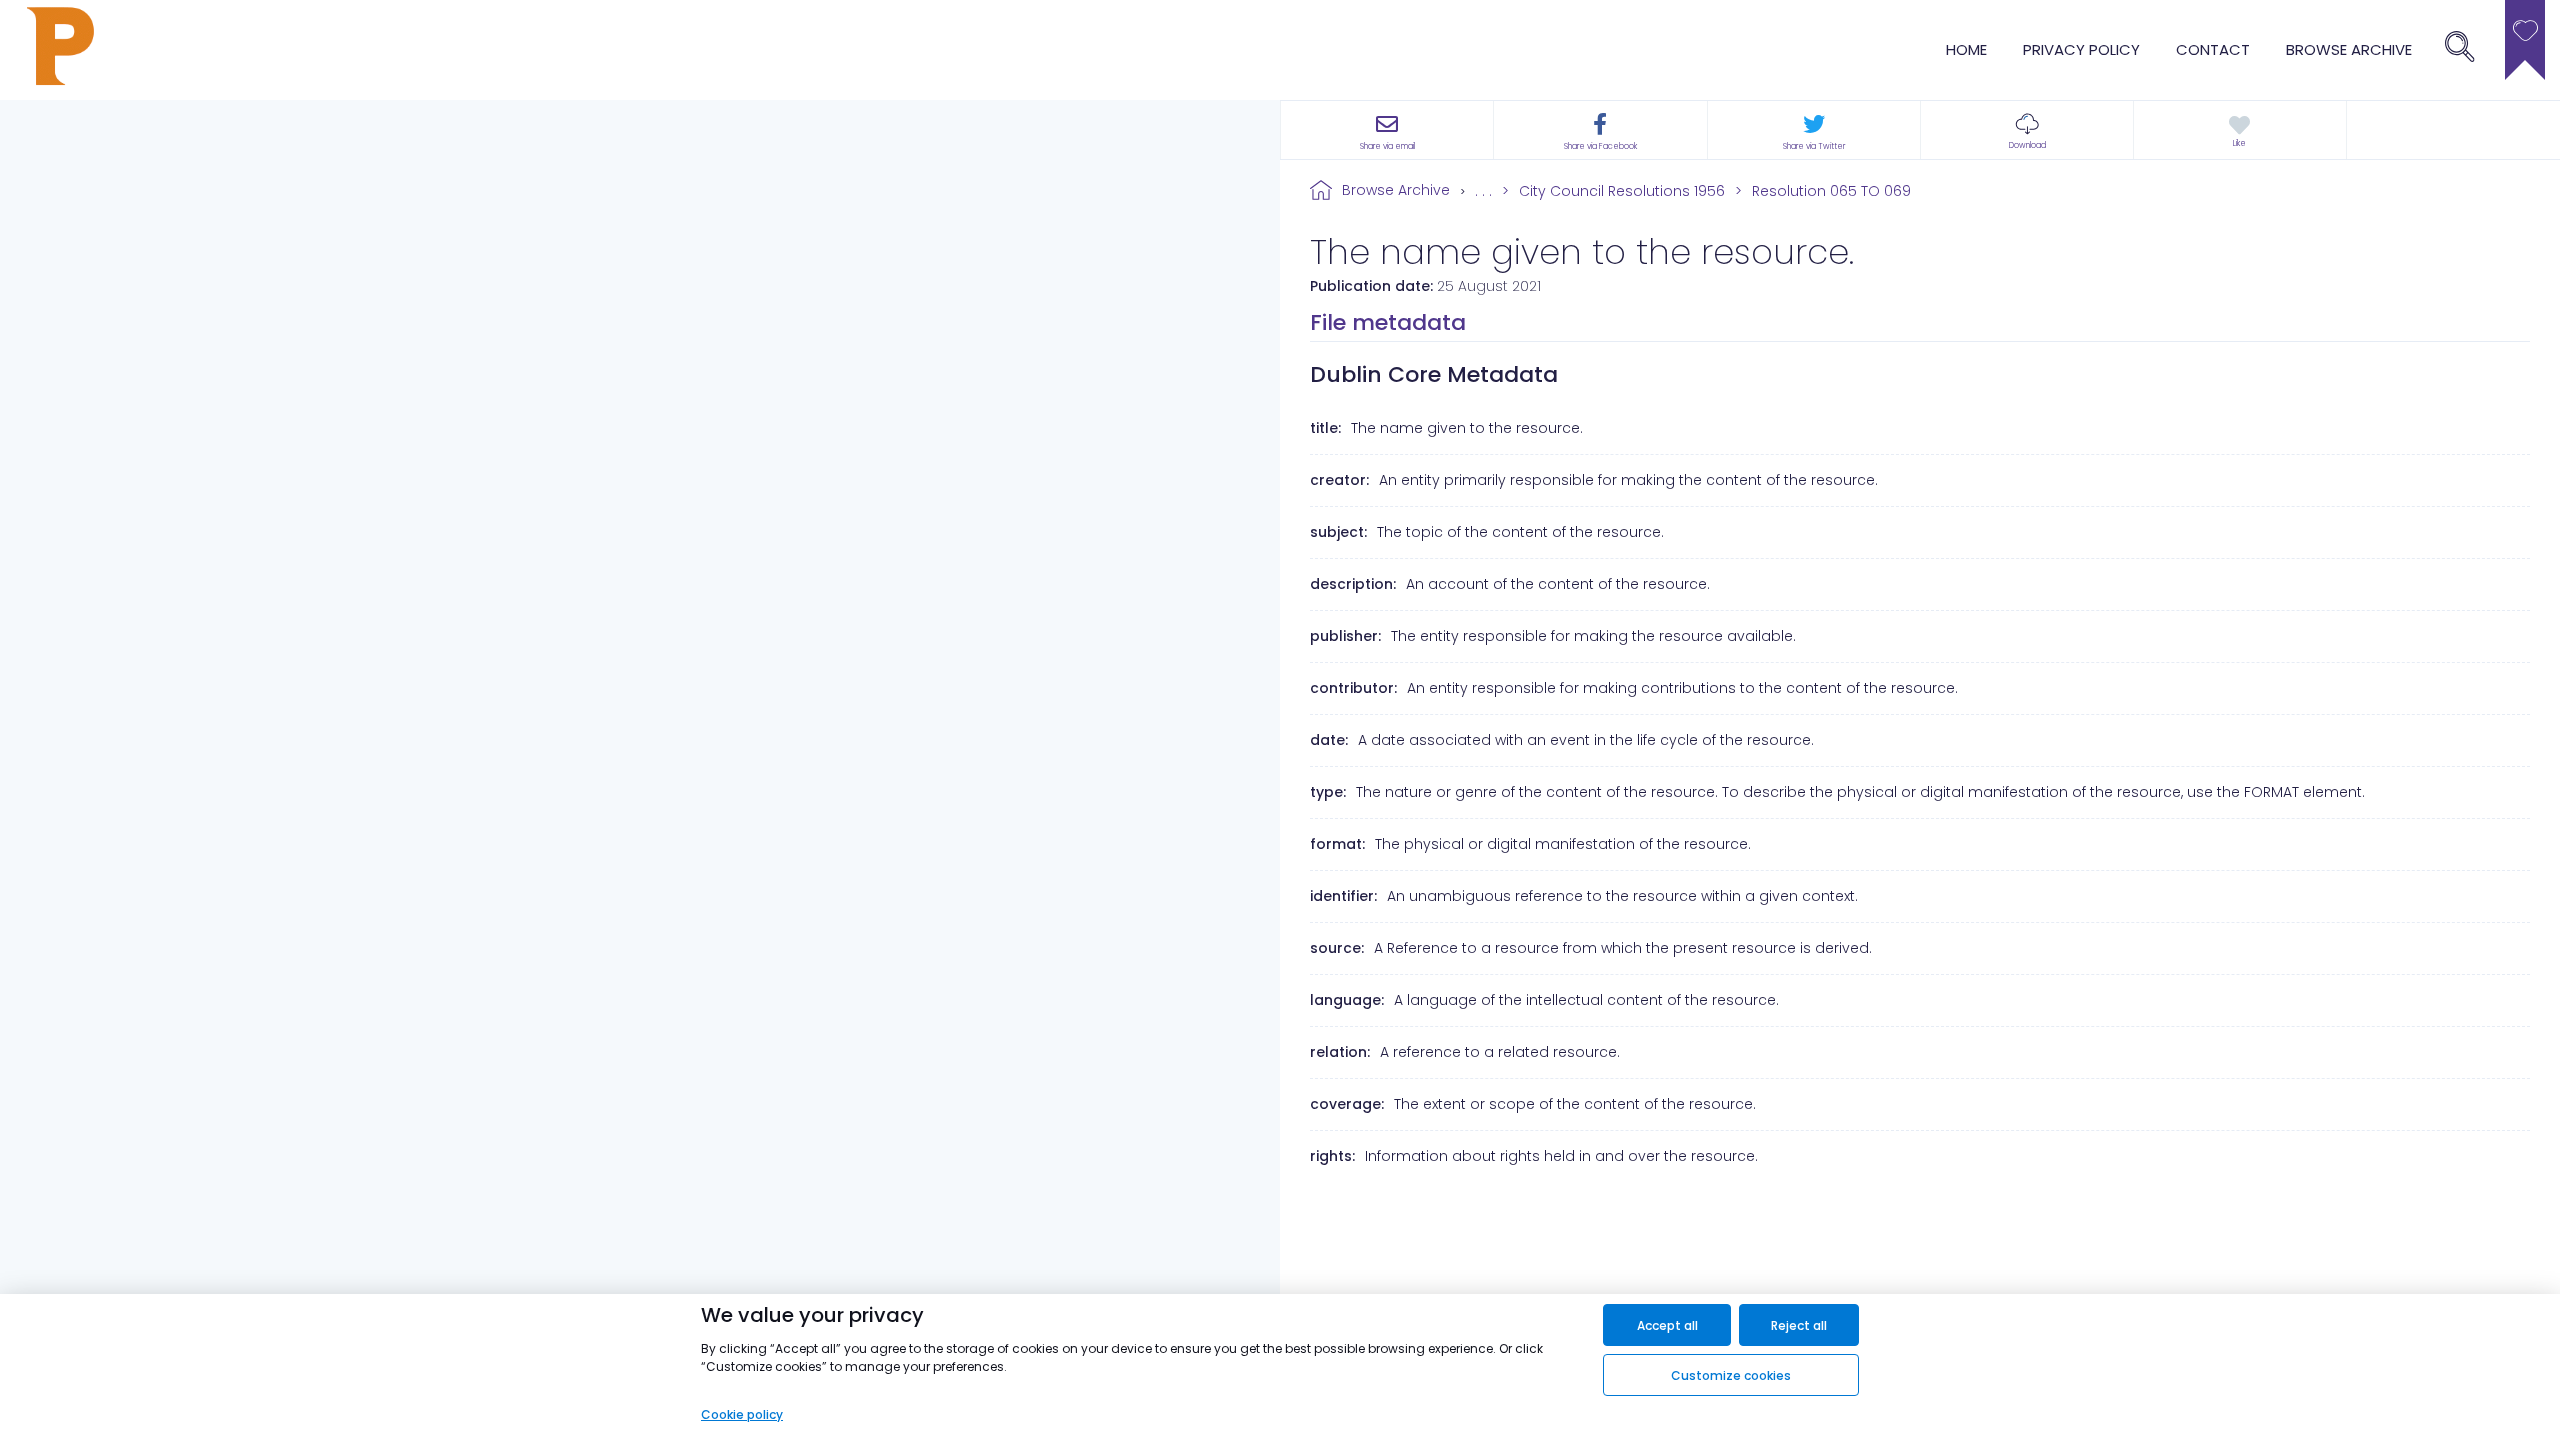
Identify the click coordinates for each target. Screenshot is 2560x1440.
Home (1966, 49)
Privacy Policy (2081, 49)
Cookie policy (742, 1414)
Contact (2213, 49)
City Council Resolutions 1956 (1622, 191)
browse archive (2349, 49)
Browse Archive (1396, 190)
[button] (2027, 130)
